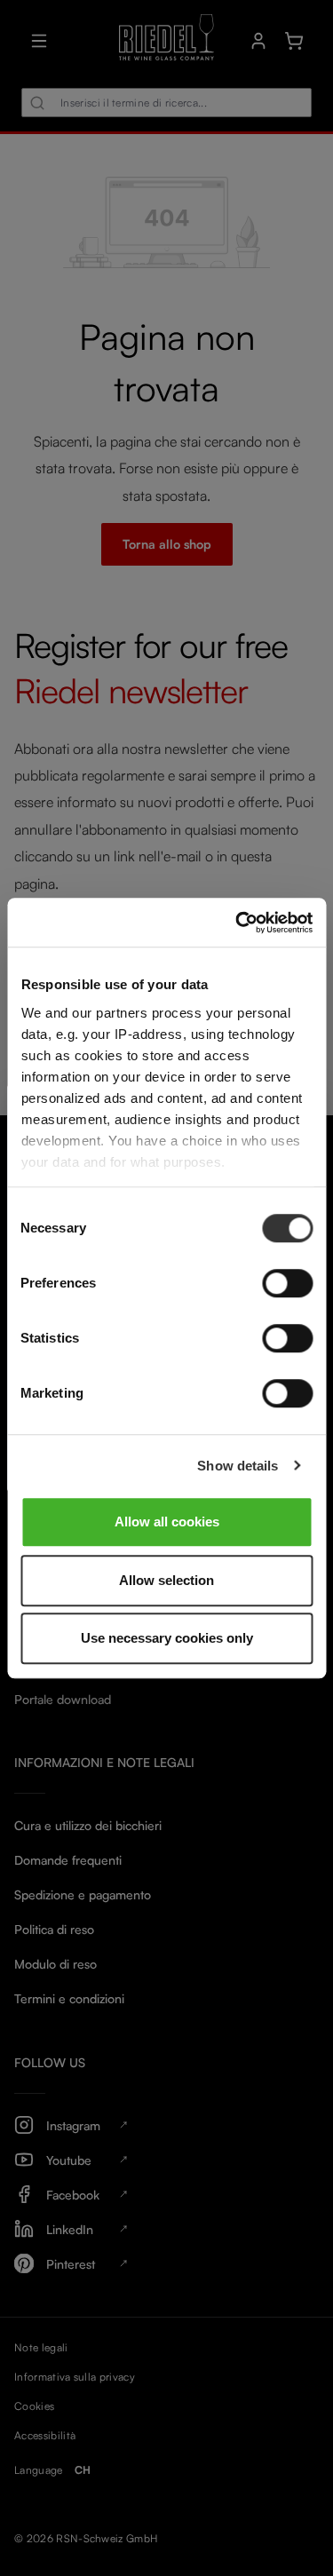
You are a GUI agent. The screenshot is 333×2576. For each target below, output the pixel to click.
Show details (238, 1466)
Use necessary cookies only (167, 1638)
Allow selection (166, 1580)
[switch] (287, 1283)
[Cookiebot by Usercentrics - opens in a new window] (237, 923)
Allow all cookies (167, 1522)
